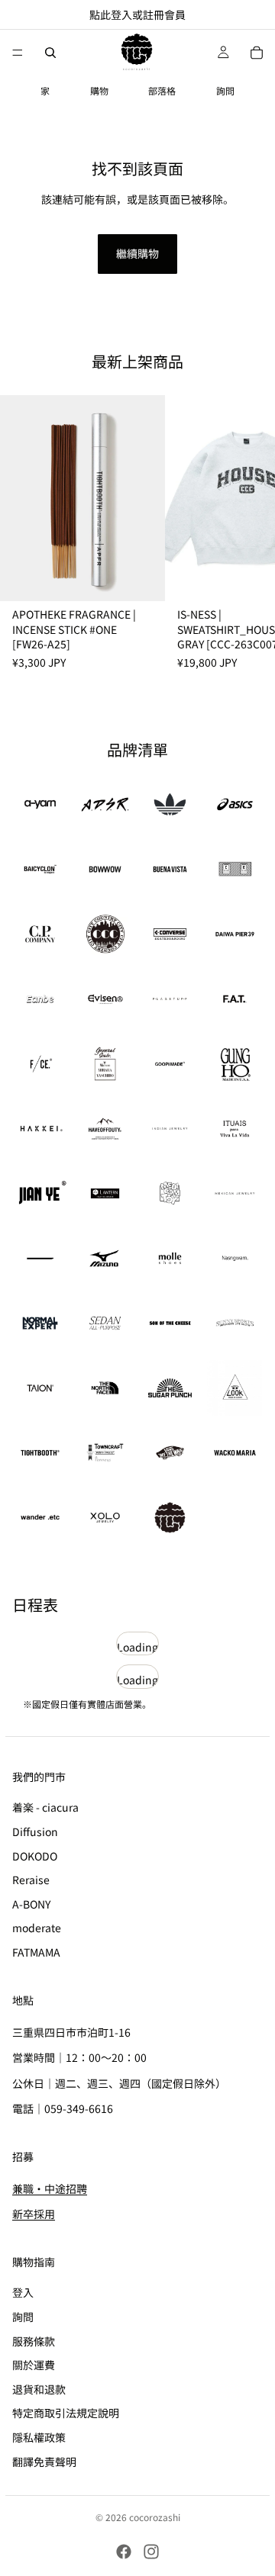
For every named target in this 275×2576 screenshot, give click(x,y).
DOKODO (35, 1856)
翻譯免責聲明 (44, 2462)
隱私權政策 (39, 2437)
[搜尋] (50, 53)
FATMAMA (36, 1952)
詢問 (225, 90)
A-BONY (31, 1904)
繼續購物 (137, 253)
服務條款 (34, 2341)
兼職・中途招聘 (50, 2188)
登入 (23, 2293)
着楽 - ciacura (45, 1808)
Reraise (31, 1880)
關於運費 (34, 2365)
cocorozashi (155, 2517)
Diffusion (35, 1832)
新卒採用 (34, 2214)
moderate (37, 1928)
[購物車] (257, 53)
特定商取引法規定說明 (66, 2414)
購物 (99, 90)
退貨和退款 (39, 2389)
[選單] (18, 53)
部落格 (162, 90)
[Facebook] (124, 2552)
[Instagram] (151, 2552)
